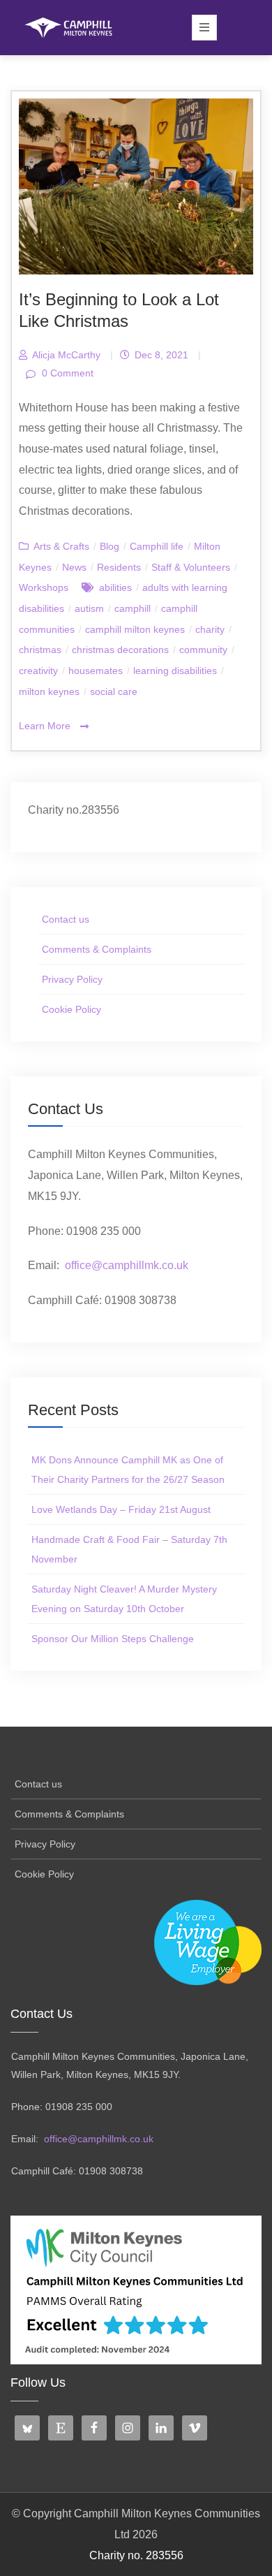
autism (89, 608)
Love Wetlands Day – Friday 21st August (121, 1509)
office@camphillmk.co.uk (127, 1265)
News (74, 567)
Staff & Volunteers (191, 567)
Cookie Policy (71, 1009)
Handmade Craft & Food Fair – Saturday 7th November (129, 1549)
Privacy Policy (72, 979)
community (203, 650)
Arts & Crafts (61, 546)
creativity (38, 671)
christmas (40, 650)
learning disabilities (175, 671)
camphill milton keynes (135, 629)
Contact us (66, 919)
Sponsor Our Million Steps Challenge (113, 1639)
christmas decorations (120, 650)
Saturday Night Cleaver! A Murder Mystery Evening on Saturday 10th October (124, 1599)
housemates (96, 671)
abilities (115, 587)
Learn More (46, 726)
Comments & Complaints (97, 949)
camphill (133, 608)
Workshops (44, 587)
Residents (119, 567)
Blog (109, 546)
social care (114, 691)
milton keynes (49, 691)
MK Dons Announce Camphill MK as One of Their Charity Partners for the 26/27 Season (128, 1470)
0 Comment (66, 373)
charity (210, 629)
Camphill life (157, 546)
